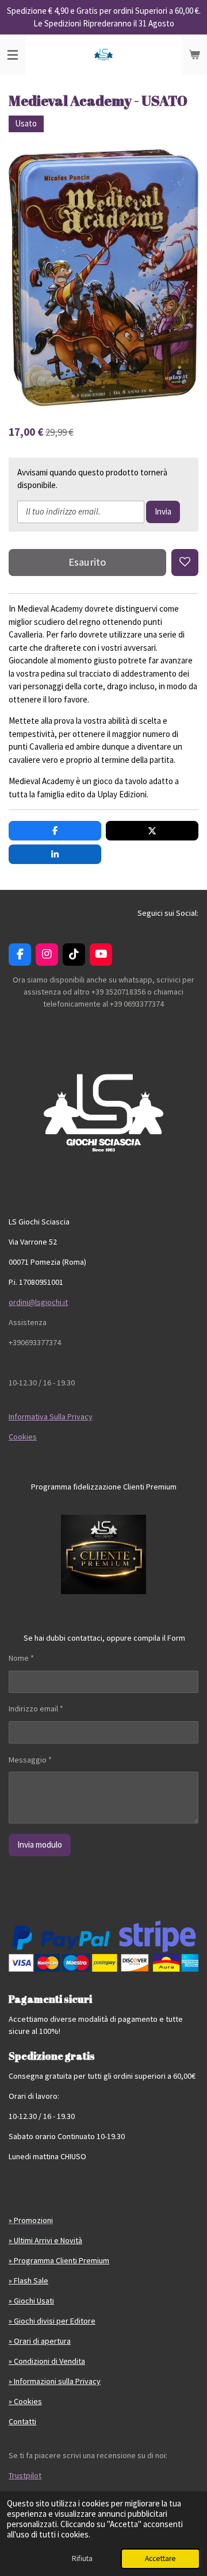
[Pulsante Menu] (13, 55)
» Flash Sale (28, 2281)
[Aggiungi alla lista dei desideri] (185, 563)
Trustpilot (25, 2475)
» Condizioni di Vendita (47, 2361)
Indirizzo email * (36, 1709)
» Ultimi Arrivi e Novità (45, 2240)
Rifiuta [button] (82, 2558)
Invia (163, 511)
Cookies (23, 1437)
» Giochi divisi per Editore (52, 2321)
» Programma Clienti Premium (59, 2260)
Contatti (22, 2421)
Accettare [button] (160, 2558)
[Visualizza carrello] (194, 55)
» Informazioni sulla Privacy (55, 2381)
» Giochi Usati (31, 2301)
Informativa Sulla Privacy (51, 1416)
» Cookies (25, 2401)
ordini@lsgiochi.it (38, 1302)
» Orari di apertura (40, 2341)
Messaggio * (30, 1760)
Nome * (21, 1658)
